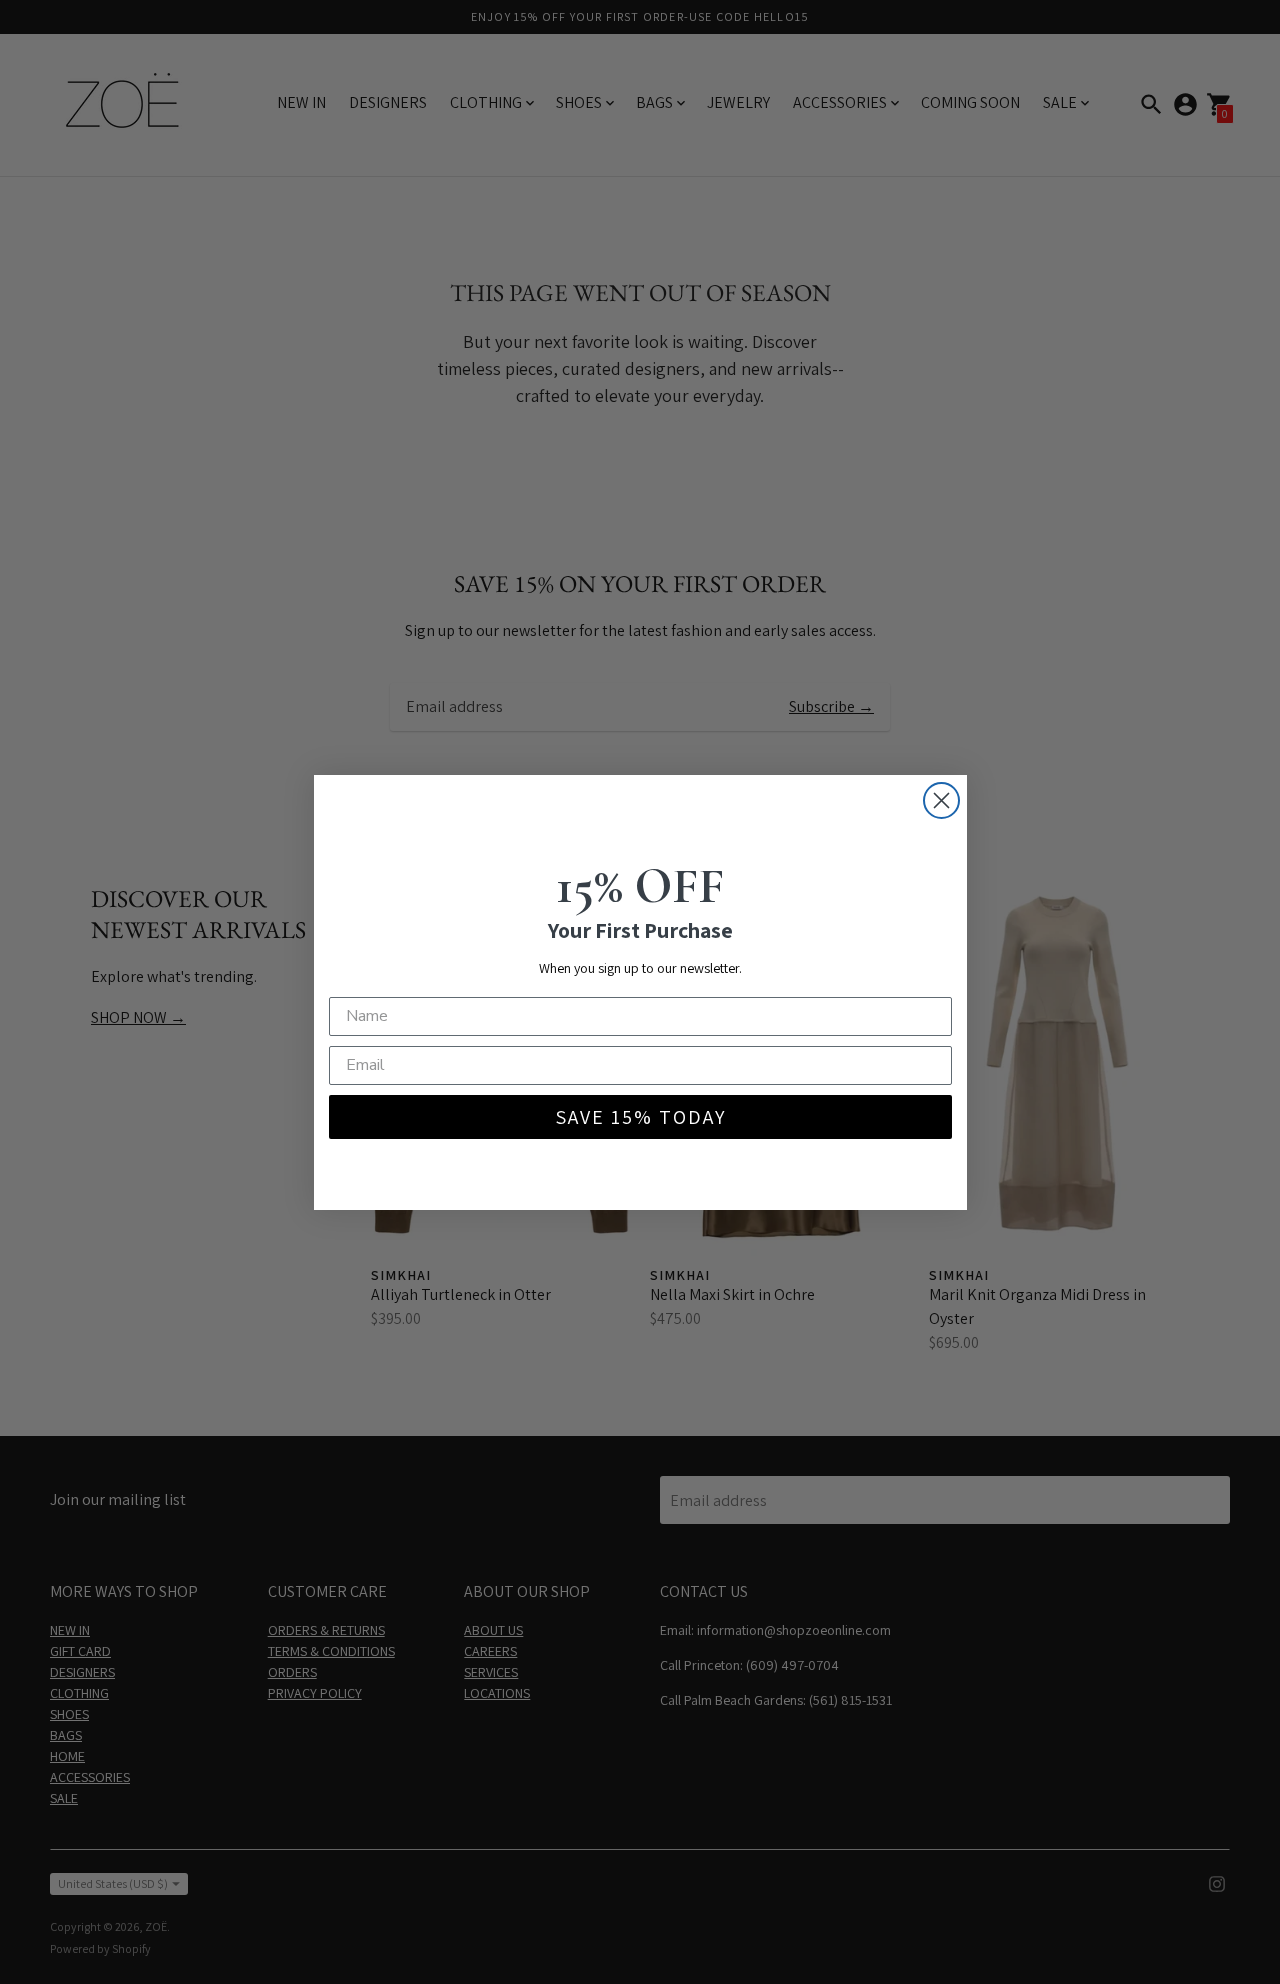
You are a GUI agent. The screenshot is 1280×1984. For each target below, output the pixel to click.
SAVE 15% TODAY (640, 1117)
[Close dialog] (941, 800)
